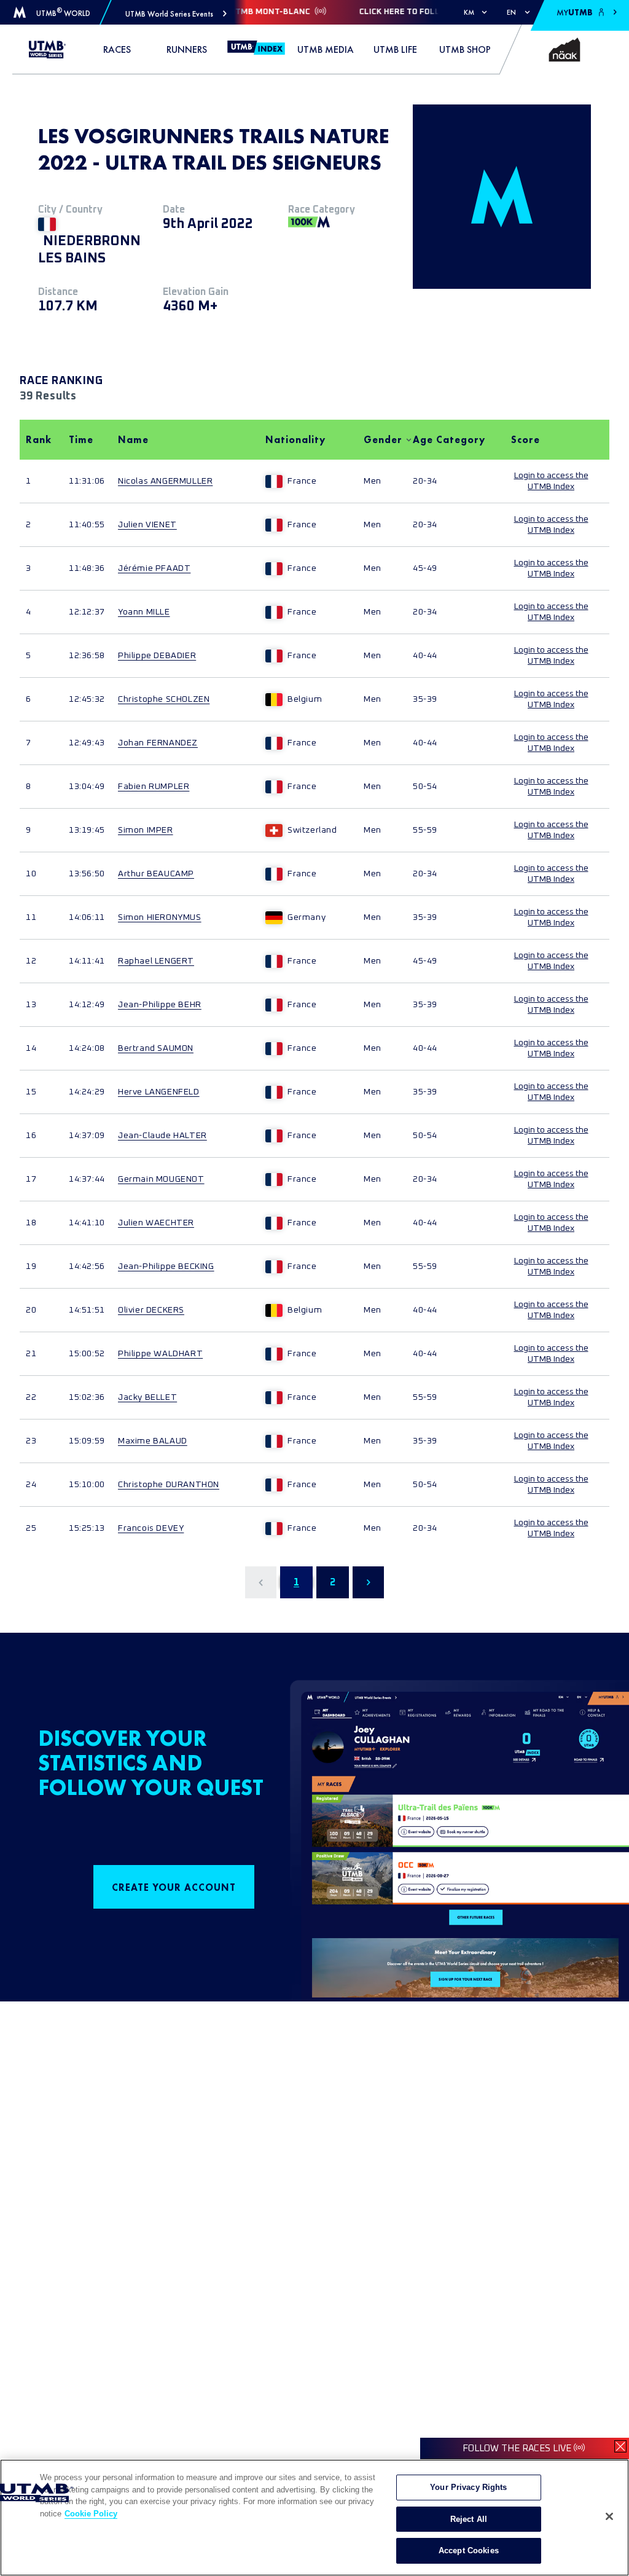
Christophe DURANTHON (169, 1485)
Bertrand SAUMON (156, 1048)
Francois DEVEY (151, 1528)
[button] (176, 14)
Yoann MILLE (144, 612)
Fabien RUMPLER (154, 787)
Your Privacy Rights (468, 2487)
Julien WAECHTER (156, 1223)
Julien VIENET (147, 525)
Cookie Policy (91, 2514)
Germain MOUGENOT (161, 1179)
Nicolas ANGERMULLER (165, 481)
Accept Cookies (469, 2550)
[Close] (609, 2516)
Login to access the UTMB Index (551, 481)
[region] (314, 2518)
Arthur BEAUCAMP (156, 874)
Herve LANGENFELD (159, 1092)
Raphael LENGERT (156, 961)
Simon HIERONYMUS (160, 917)
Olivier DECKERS (151, 1310)
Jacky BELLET (147, 1397)
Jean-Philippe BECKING (166, 1266)
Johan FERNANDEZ (158, 743)
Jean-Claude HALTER (162, 1136)
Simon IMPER (146, 830)
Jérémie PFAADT (154, 568)
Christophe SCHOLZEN (164, 699)
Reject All (469, 2519)
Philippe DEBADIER (157, 656)
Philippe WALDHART (160, 1354)
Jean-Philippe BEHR (160, 1005)
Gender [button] (382, 440)
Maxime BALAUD (153, 1441)
